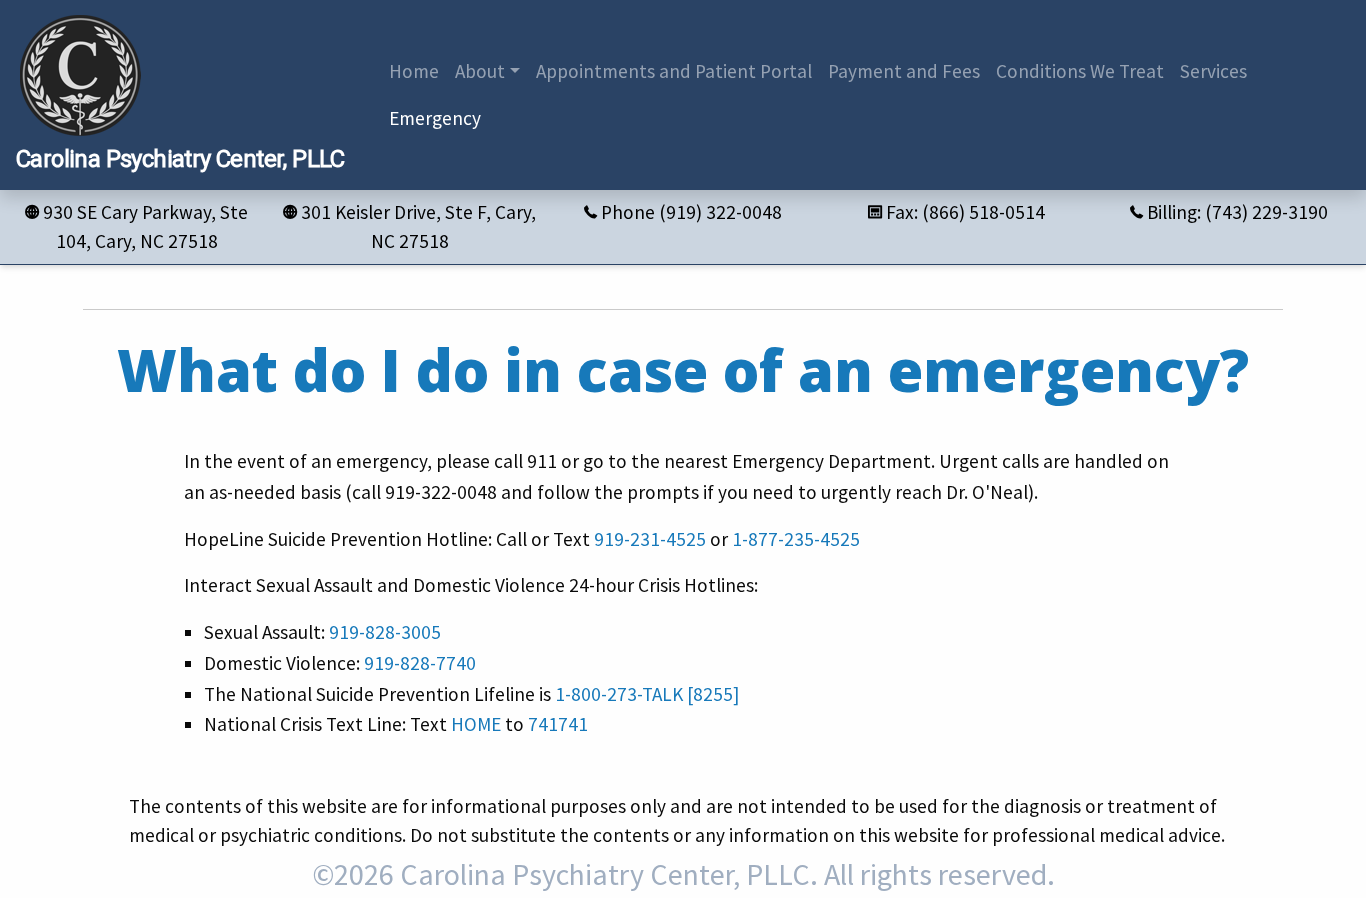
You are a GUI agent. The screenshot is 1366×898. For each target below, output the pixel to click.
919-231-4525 (650, 539)
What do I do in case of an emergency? (683, 369)
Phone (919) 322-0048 (691, 212)
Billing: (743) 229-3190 (1237, 212)
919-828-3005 (385, 632)
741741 (558, 724)
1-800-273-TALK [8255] (647, 694)
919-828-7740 (420, 663)
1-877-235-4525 (796, 539)
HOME (476, 724)
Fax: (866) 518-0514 (965, 212)
